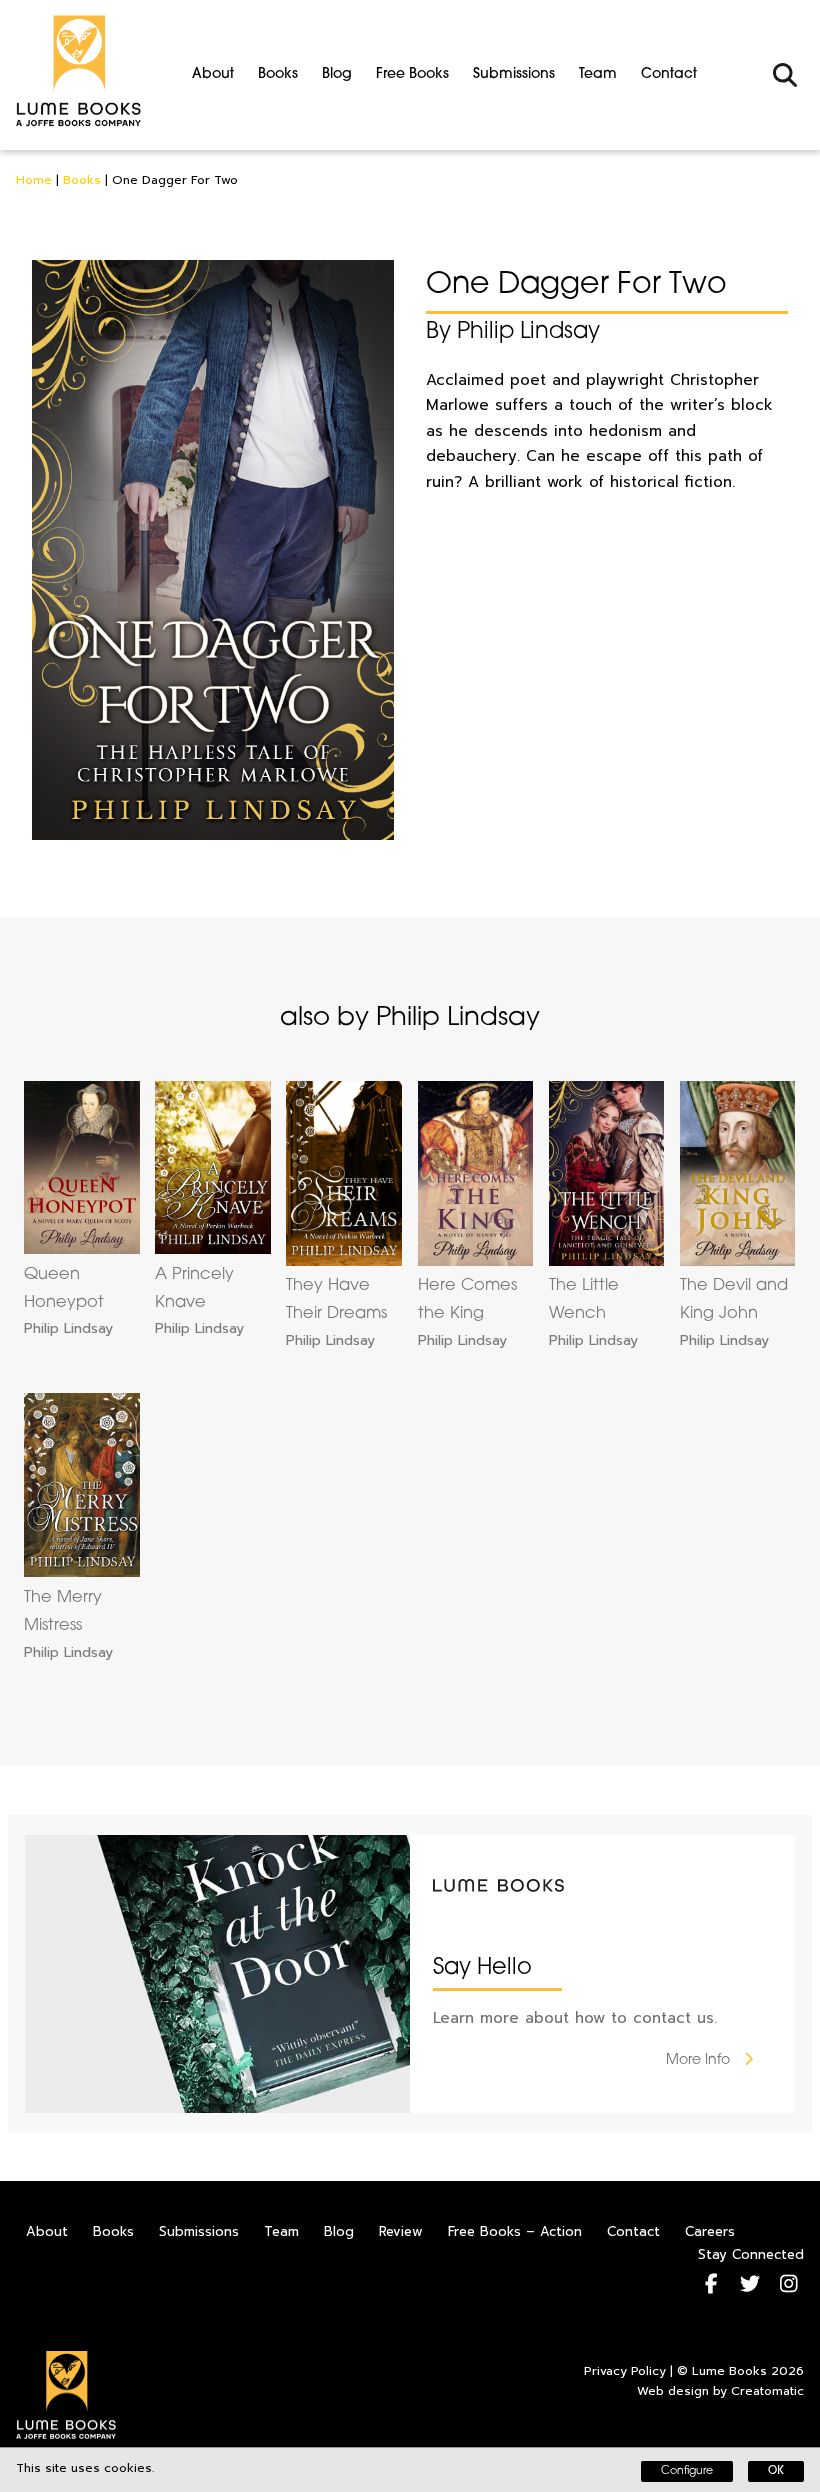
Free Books (412, 74)
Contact (669, 74)
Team (598, 74)
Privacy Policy (625, 2371)
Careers (710, 2231)
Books (278, 74)
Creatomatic (767, 2391)
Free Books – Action (515, 2231)
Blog (337, 74)
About (213, 74)
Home (34, 180)
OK (776, 2471)
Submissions (514, 74)
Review (401, 2231)
